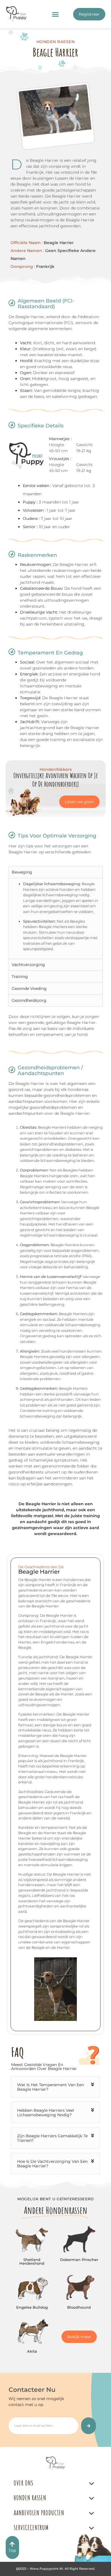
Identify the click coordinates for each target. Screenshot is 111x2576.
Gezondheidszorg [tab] (29, 1000)
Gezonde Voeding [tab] (29, 988)
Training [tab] (20, 977)
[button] (55, 14)
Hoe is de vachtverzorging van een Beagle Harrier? (52, 2164)
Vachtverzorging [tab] (28, 965)
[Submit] (89, 2426)
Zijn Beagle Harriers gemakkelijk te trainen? (52, 2138)
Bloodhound (79, 2307)
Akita (32, 2351)
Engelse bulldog (32, 2307)
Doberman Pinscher (79, 2260)
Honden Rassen (30, 2498)
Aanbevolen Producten (39, 2513)
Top (12, 2550)
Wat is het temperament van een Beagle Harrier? (51, 2087)
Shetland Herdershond (32, 2261)
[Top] (12, 2544)
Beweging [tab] (22, 872)
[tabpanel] (56, 918)
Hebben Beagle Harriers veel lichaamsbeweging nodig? (46, 2113)
